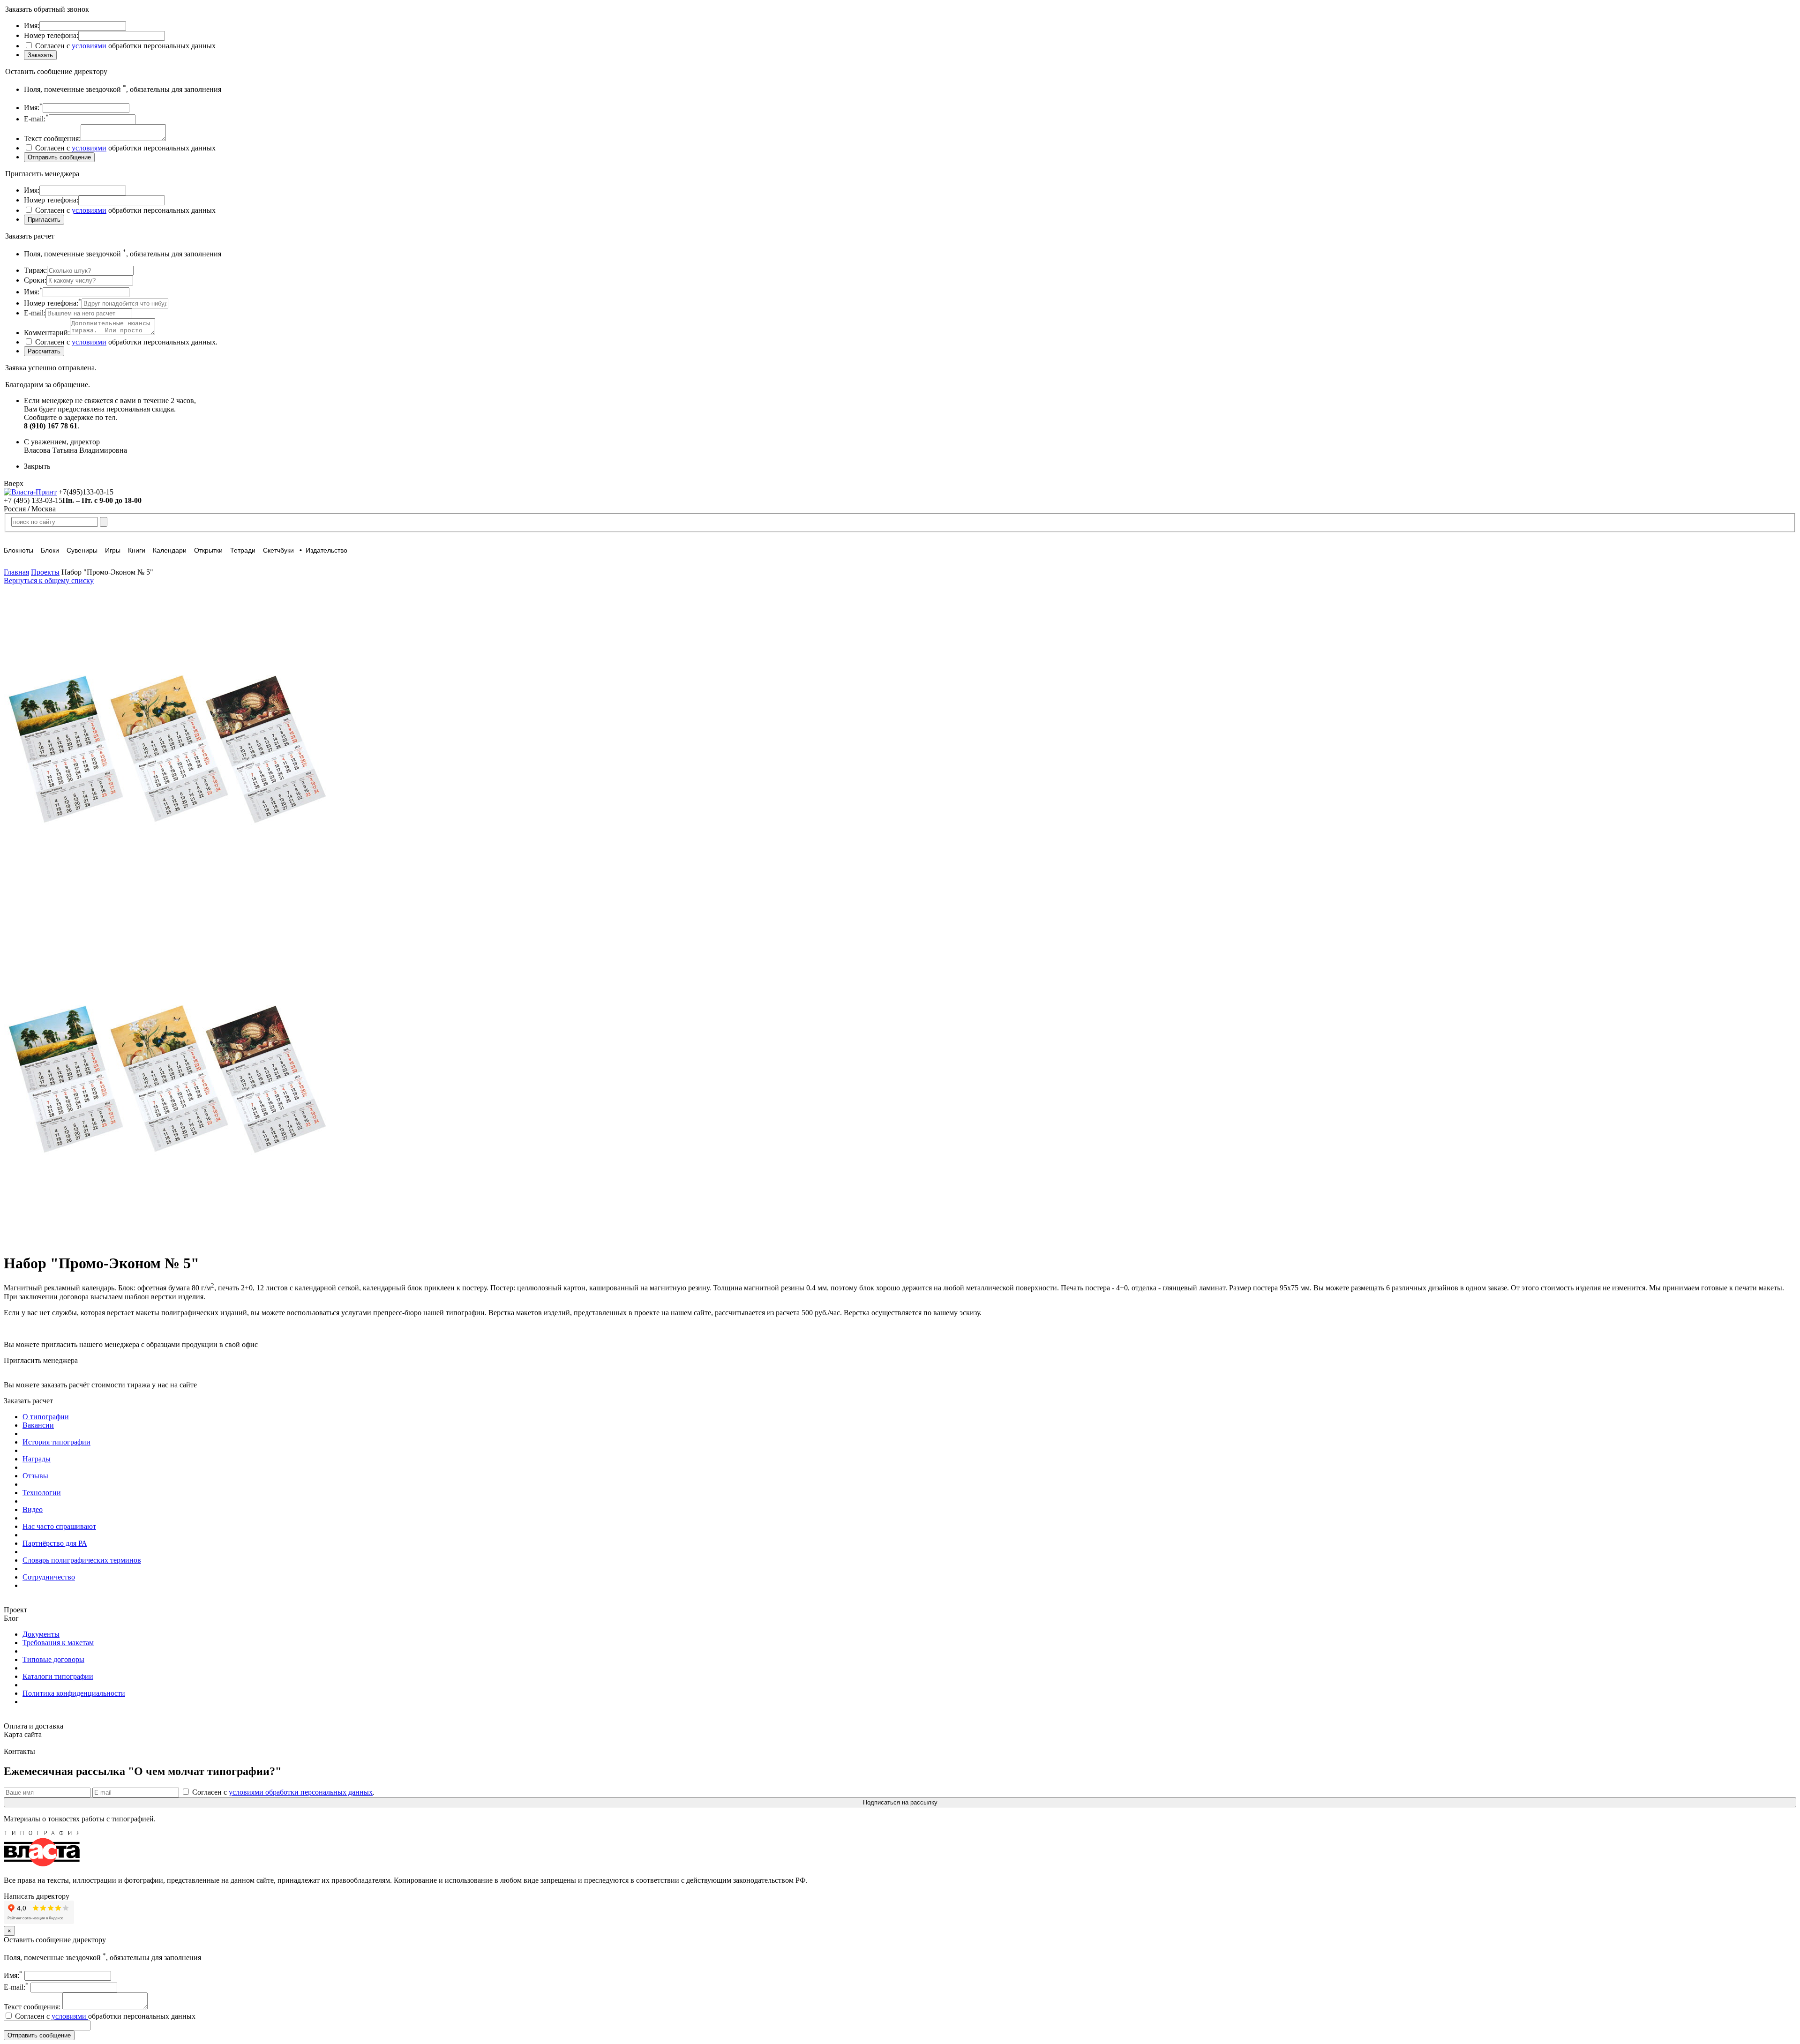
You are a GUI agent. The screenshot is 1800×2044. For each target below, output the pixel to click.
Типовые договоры (53, 1659)
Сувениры (82, 550)
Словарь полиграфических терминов (82, 1560)
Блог (11, 1618)
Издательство (326, 550)
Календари (170, 550)
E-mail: (16, 1987)
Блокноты (19, 550)
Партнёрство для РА (55, 1543)
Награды (37, 1459)
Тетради (243, 550)
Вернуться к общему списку (49, 580)
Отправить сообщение (39, 2035)
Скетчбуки (278, 550)
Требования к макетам (58, 1643)
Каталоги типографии (58, 1676)
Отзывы (35, 1476)
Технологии (42, 1493)
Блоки (50, 550)
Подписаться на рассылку (900, 1802)
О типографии (46, 1417)
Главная (16, 572)
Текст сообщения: (33, 2007)
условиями (89, 46)
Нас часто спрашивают (59, 1526)
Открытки (208, 550)
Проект (15, 1610)
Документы (41, 1634)
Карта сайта (23, 1734)
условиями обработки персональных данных (301, 1792)
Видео (33, 1509)
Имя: (13, 1975)
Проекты (45, 572)
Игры (113, 550)
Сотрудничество (49, 1577)
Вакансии (38, 1425)
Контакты (19, 1751)
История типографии (56, 1442)
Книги (137, 550)
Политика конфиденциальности (74, 1693)
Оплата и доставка (34, 1726)
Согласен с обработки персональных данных (104, 2016)
